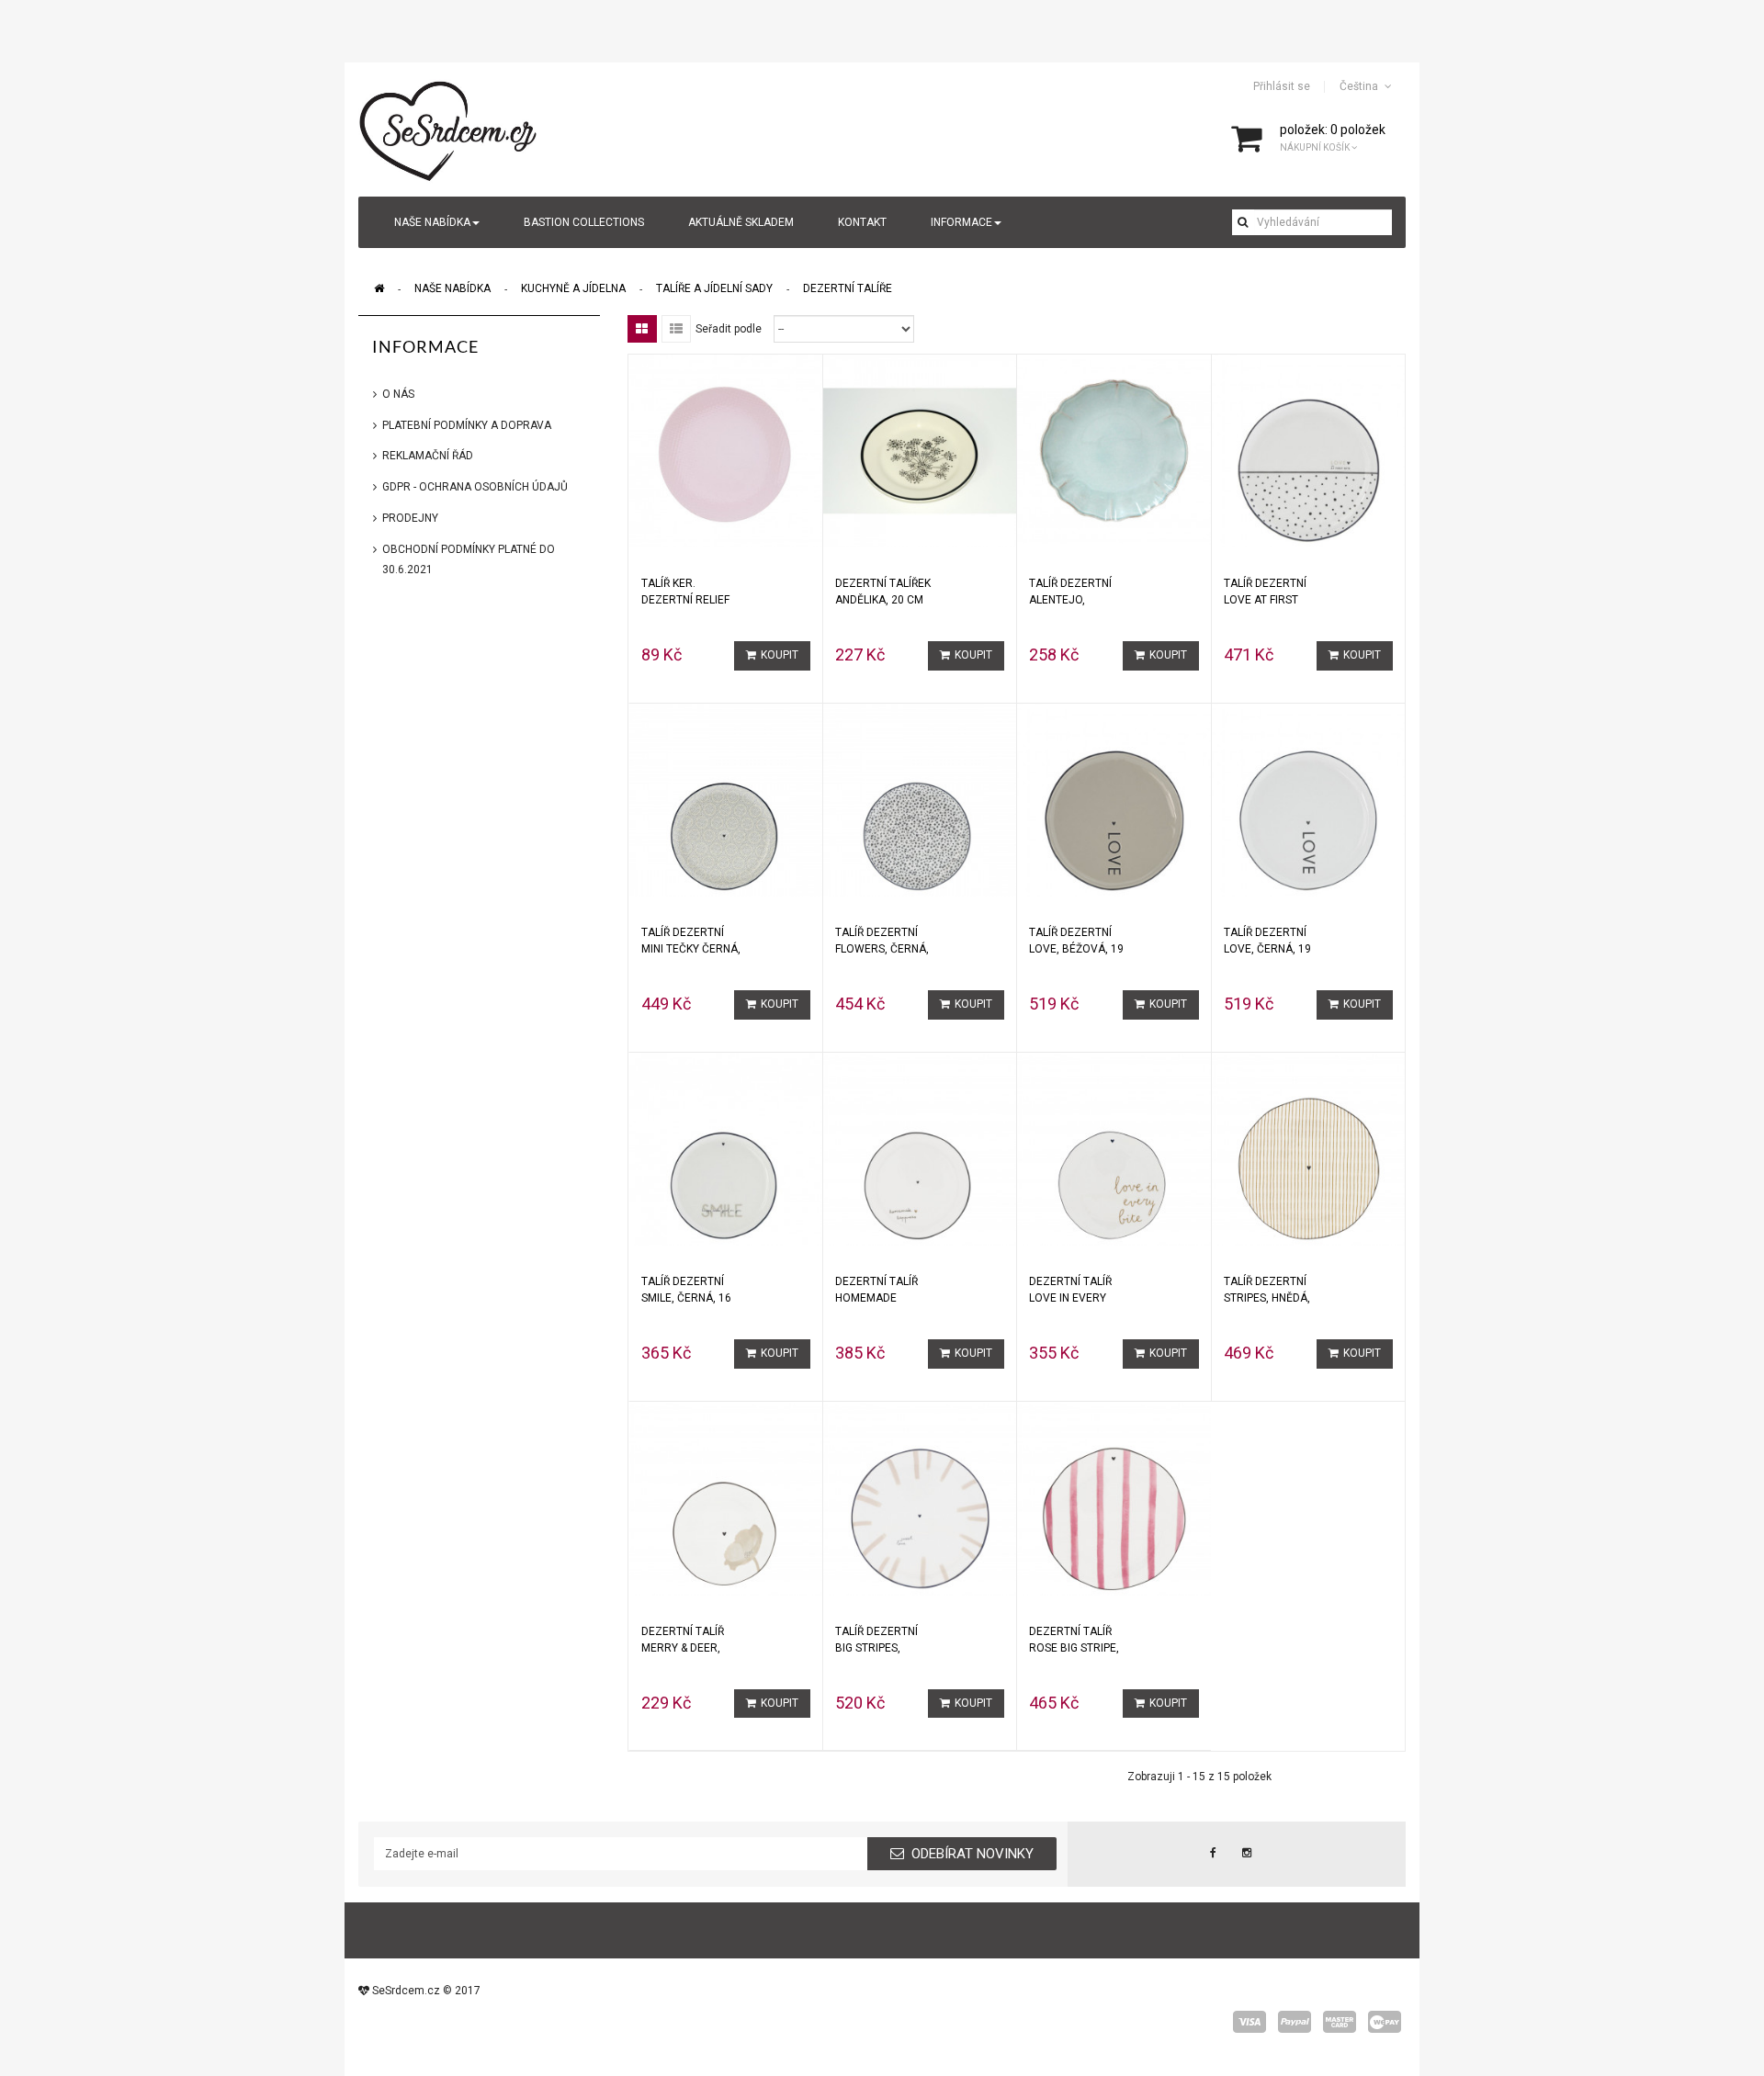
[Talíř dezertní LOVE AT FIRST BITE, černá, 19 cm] (1308, 450)
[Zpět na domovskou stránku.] (379, 288)
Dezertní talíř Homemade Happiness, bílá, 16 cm (879, 1290)
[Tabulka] (642, 329)
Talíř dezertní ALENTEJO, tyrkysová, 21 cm (1079, 592)
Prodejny (410, 518)
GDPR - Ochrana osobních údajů (475, 487)
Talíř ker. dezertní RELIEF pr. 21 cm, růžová (692, 592)
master (1340, 2022)
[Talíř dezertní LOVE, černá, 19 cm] (1308, 799)
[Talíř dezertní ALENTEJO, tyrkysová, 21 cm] (1114, 450)
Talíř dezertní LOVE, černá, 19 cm (1267, 941)
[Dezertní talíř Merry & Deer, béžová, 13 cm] (726, 1498)
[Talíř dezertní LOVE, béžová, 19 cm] (1114, 799)
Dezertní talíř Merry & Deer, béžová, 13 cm (683, 1640)
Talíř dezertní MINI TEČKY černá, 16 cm (691, 941)
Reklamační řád (428, 456)
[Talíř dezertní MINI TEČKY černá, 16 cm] (726, 799)
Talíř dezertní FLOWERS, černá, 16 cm (882, 941)
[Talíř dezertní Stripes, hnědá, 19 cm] (1308, 1148)
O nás (398, 394)
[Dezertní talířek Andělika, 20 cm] (920, 450)
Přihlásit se (1282, 86)
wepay (1385, 2022)
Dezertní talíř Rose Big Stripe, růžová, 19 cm (1074, 1640)
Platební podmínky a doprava (467, 425)
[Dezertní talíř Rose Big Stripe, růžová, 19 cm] (1114, 1498)
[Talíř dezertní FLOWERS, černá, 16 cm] (920, 799)
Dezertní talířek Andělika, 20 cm (883, 592)
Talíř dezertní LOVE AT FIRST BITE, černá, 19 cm (1265, 592)
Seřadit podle (729, 329)
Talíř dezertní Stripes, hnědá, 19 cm (1267, 1290)
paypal (1295, 2022)
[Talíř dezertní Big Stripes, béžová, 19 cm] (920, 1498)
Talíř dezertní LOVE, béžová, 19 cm (1076, 941)
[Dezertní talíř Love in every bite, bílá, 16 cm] (1114, 1148)
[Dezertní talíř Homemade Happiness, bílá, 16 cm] (920, 1148)
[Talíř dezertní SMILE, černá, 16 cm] (726, 1148)
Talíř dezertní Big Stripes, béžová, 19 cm (876, 1640)
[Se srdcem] (449, 129)
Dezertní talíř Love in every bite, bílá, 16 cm (1074, 1290)
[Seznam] (676, 329)
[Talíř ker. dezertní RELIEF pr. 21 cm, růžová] (726, 450)
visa (1249, 2022)
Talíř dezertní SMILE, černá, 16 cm (686, 1290)
